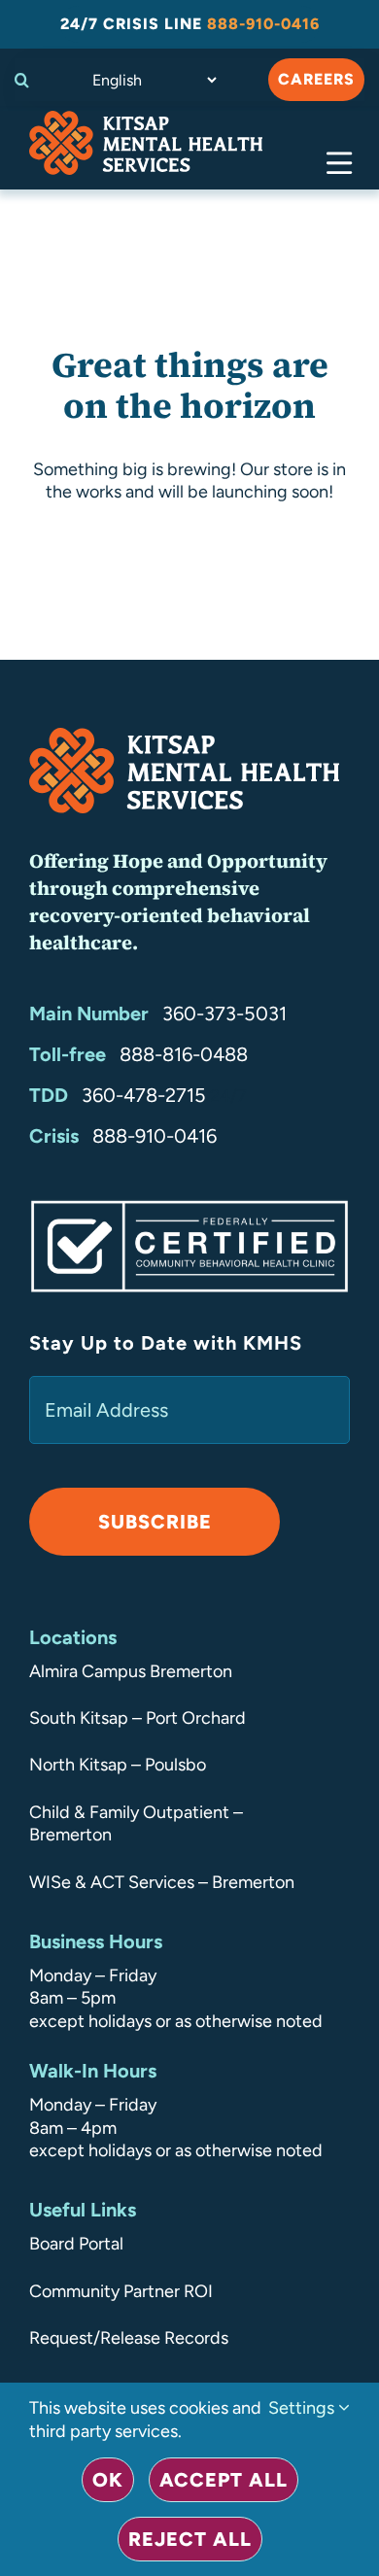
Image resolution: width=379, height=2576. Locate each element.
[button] (27, 80)
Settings (303, 2408)
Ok (108, 2480)
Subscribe (155, 1522)
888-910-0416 (155, 1136)
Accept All (224, 2480)
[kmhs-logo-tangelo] (146, 120)
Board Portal (76, 2244)
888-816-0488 (184, 1054)
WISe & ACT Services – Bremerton (162, 1882)
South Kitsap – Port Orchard (138, 1718)
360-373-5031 (224, 1013)
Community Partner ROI (121, 2291)
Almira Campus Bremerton (131, 1671)
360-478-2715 (144, 1095)
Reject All (190, 2539)
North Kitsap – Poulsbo (118, 1765)
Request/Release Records (129, 2338)
